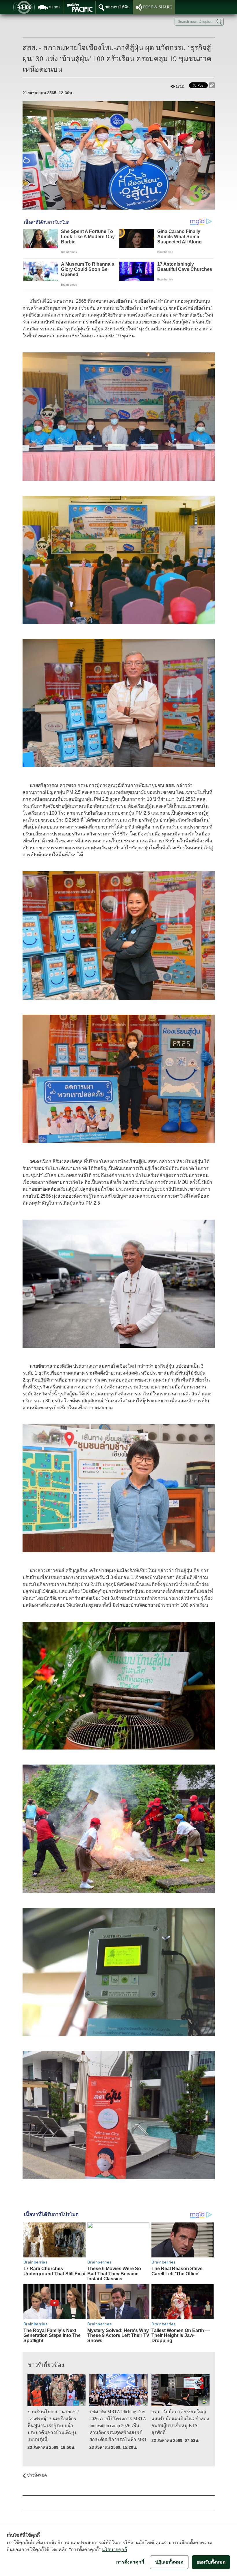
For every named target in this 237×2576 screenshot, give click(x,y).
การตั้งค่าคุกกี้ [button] (130, 2562)
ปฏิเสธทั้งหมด (169, 2562)
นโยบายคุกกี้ (114, 2549)
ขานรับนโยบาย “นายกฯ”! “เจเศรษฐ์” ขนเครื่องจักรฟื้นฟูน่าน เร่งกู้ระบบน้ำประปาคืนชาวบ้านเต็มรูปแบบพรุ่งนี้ (53, 2426)
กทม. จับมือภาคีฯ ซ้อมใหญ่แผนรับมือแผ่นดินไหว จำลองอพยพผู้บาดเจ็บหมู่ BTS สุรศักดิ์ (180, 2422)
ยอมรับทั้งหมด (211, 2562)
